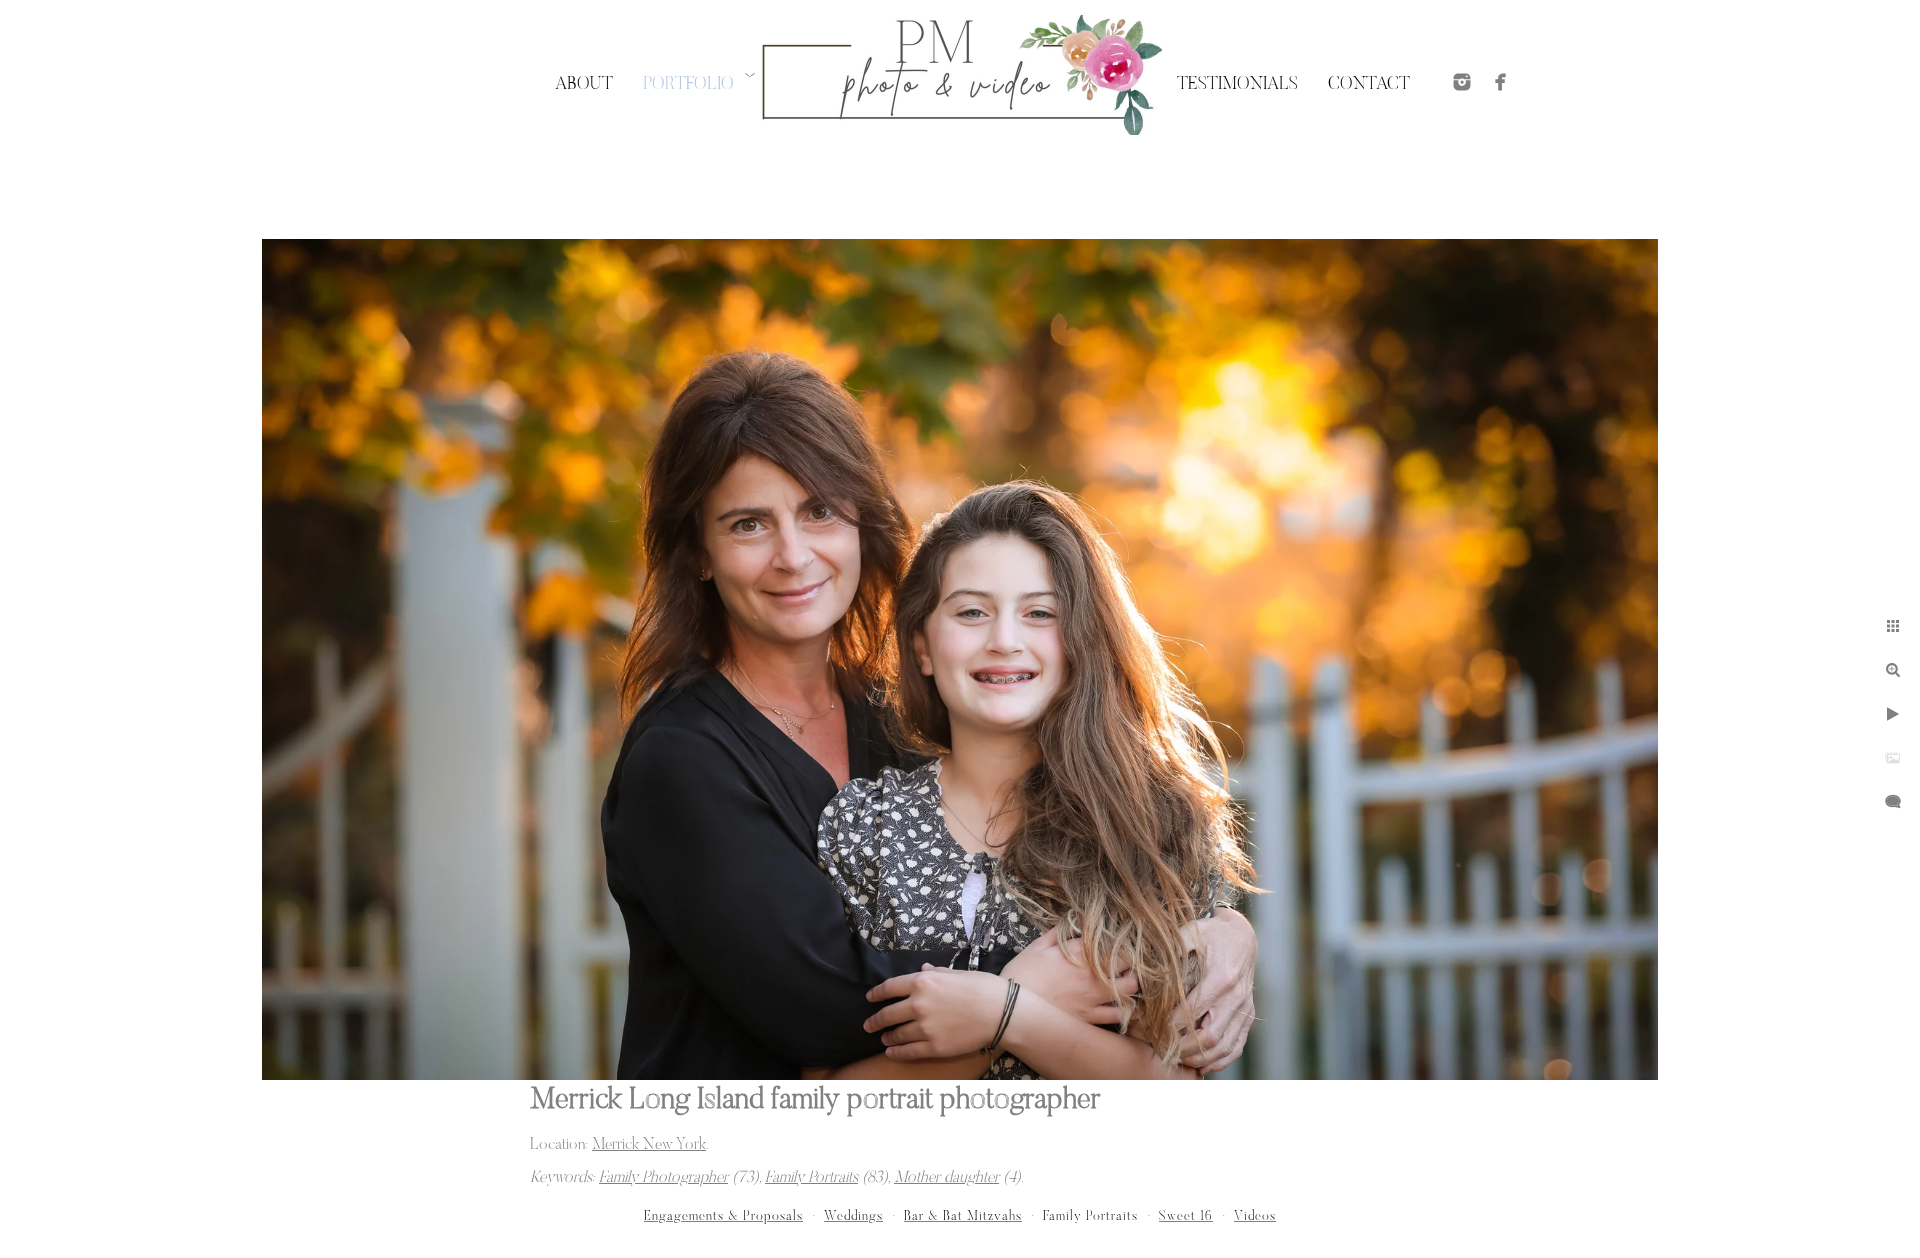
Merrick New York (649, 1145)
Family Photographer (663, 1178)
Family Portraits (811, 1178)
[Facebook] (1501, 82)
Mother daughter (946, 1178)
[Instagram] (1462, 82)
